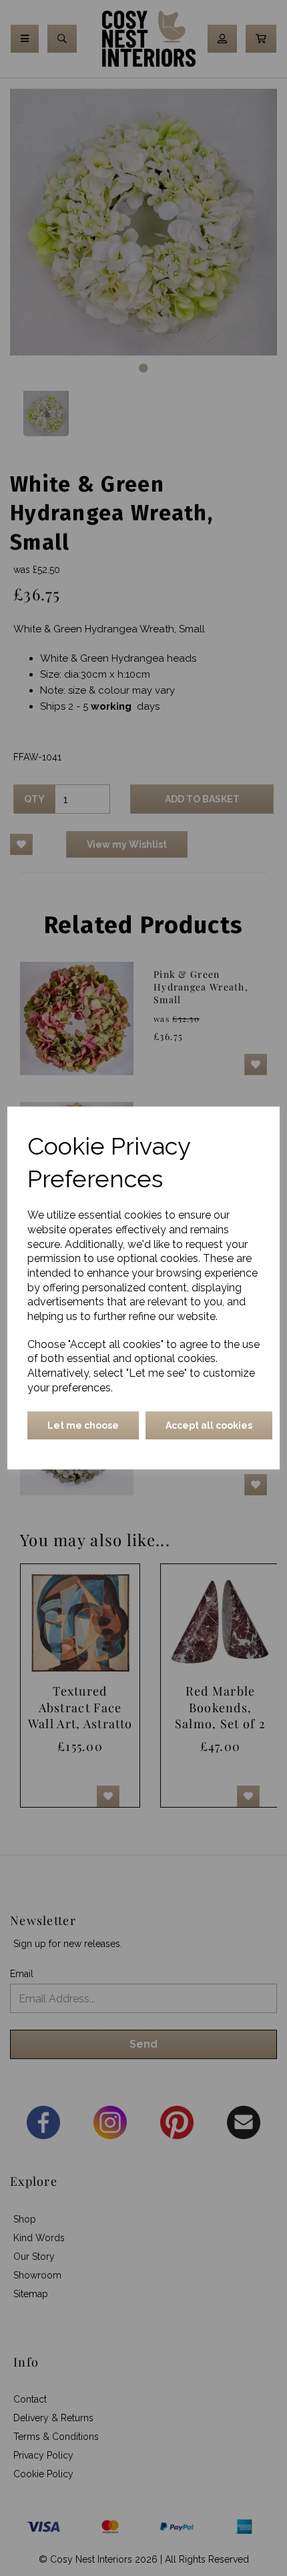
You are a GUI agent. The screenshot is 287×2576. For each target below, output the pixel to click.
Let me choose (83, 1425)
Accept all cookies (209, 1425)
